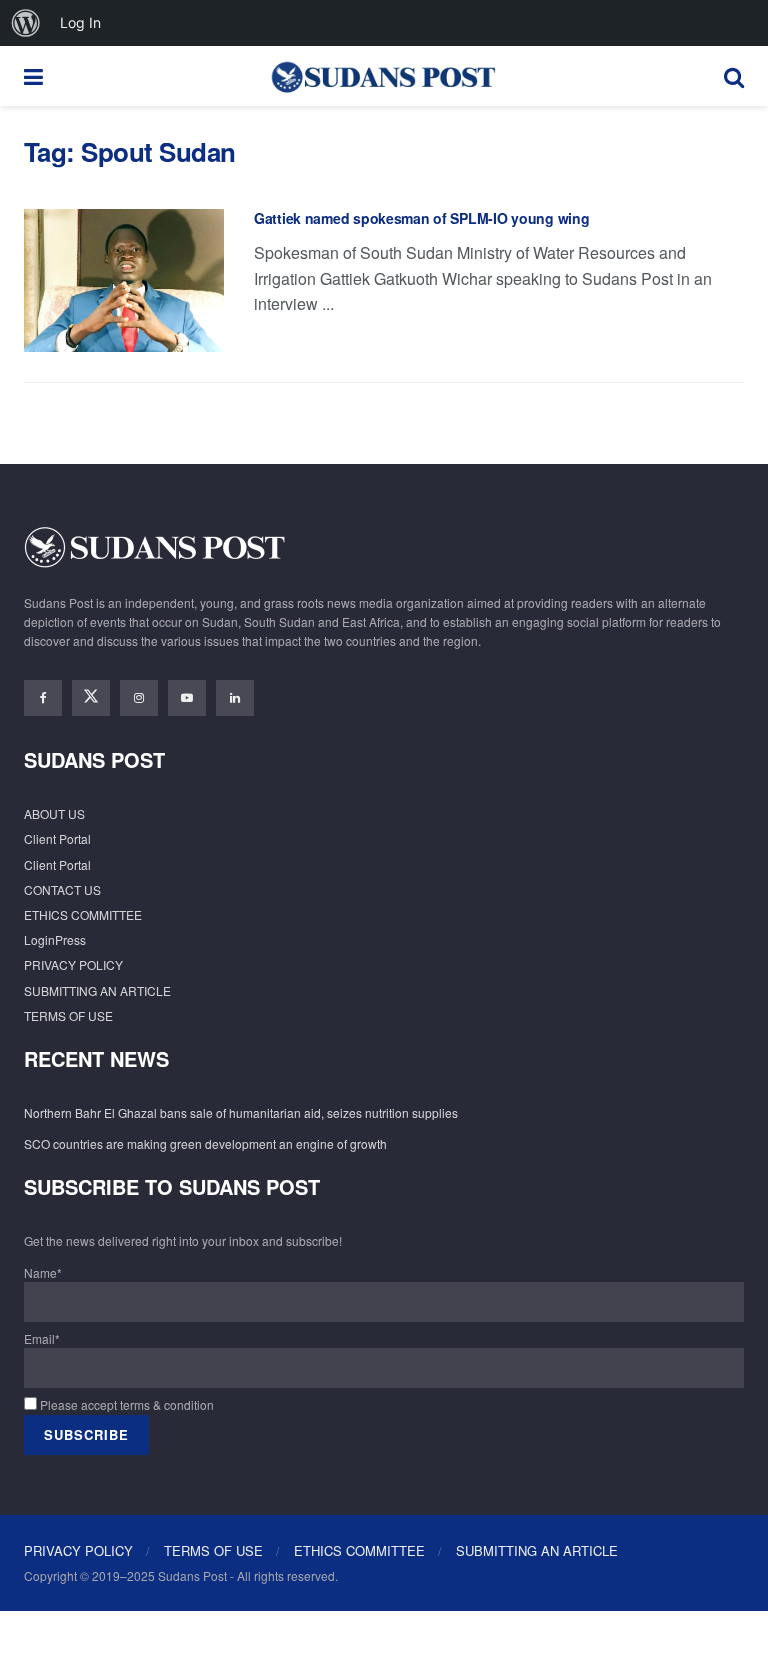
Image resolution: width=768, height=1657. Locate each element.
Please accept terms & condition (125, 1404)
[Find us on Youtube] (187, 698)
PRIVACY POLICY (73, 964)
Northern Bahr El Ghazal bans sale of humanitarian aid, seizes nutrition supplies (241, 1112)
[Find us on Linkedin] (235, 698)
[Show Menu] (33, 76)
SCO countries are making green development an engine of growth (205, 1143)
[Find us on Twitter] (91, 698)
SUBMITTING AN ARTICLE (97, 990)
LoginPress (55, 939)
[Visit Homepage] (383, 76)
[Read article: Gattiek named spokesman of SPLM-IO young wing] (124, 280)
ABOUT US (54, 813)
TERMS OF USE (68, 1015)
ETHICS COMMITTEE (83, 914)
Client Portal (57, 838)
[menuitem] (26, 23)
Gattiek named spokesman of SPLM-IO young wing (421, 218)
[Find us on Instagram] (139, 698)
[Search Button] (734, 76)
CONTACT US (62, 889)
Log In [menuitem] (80, 22)
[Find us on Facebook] (43, 698)
